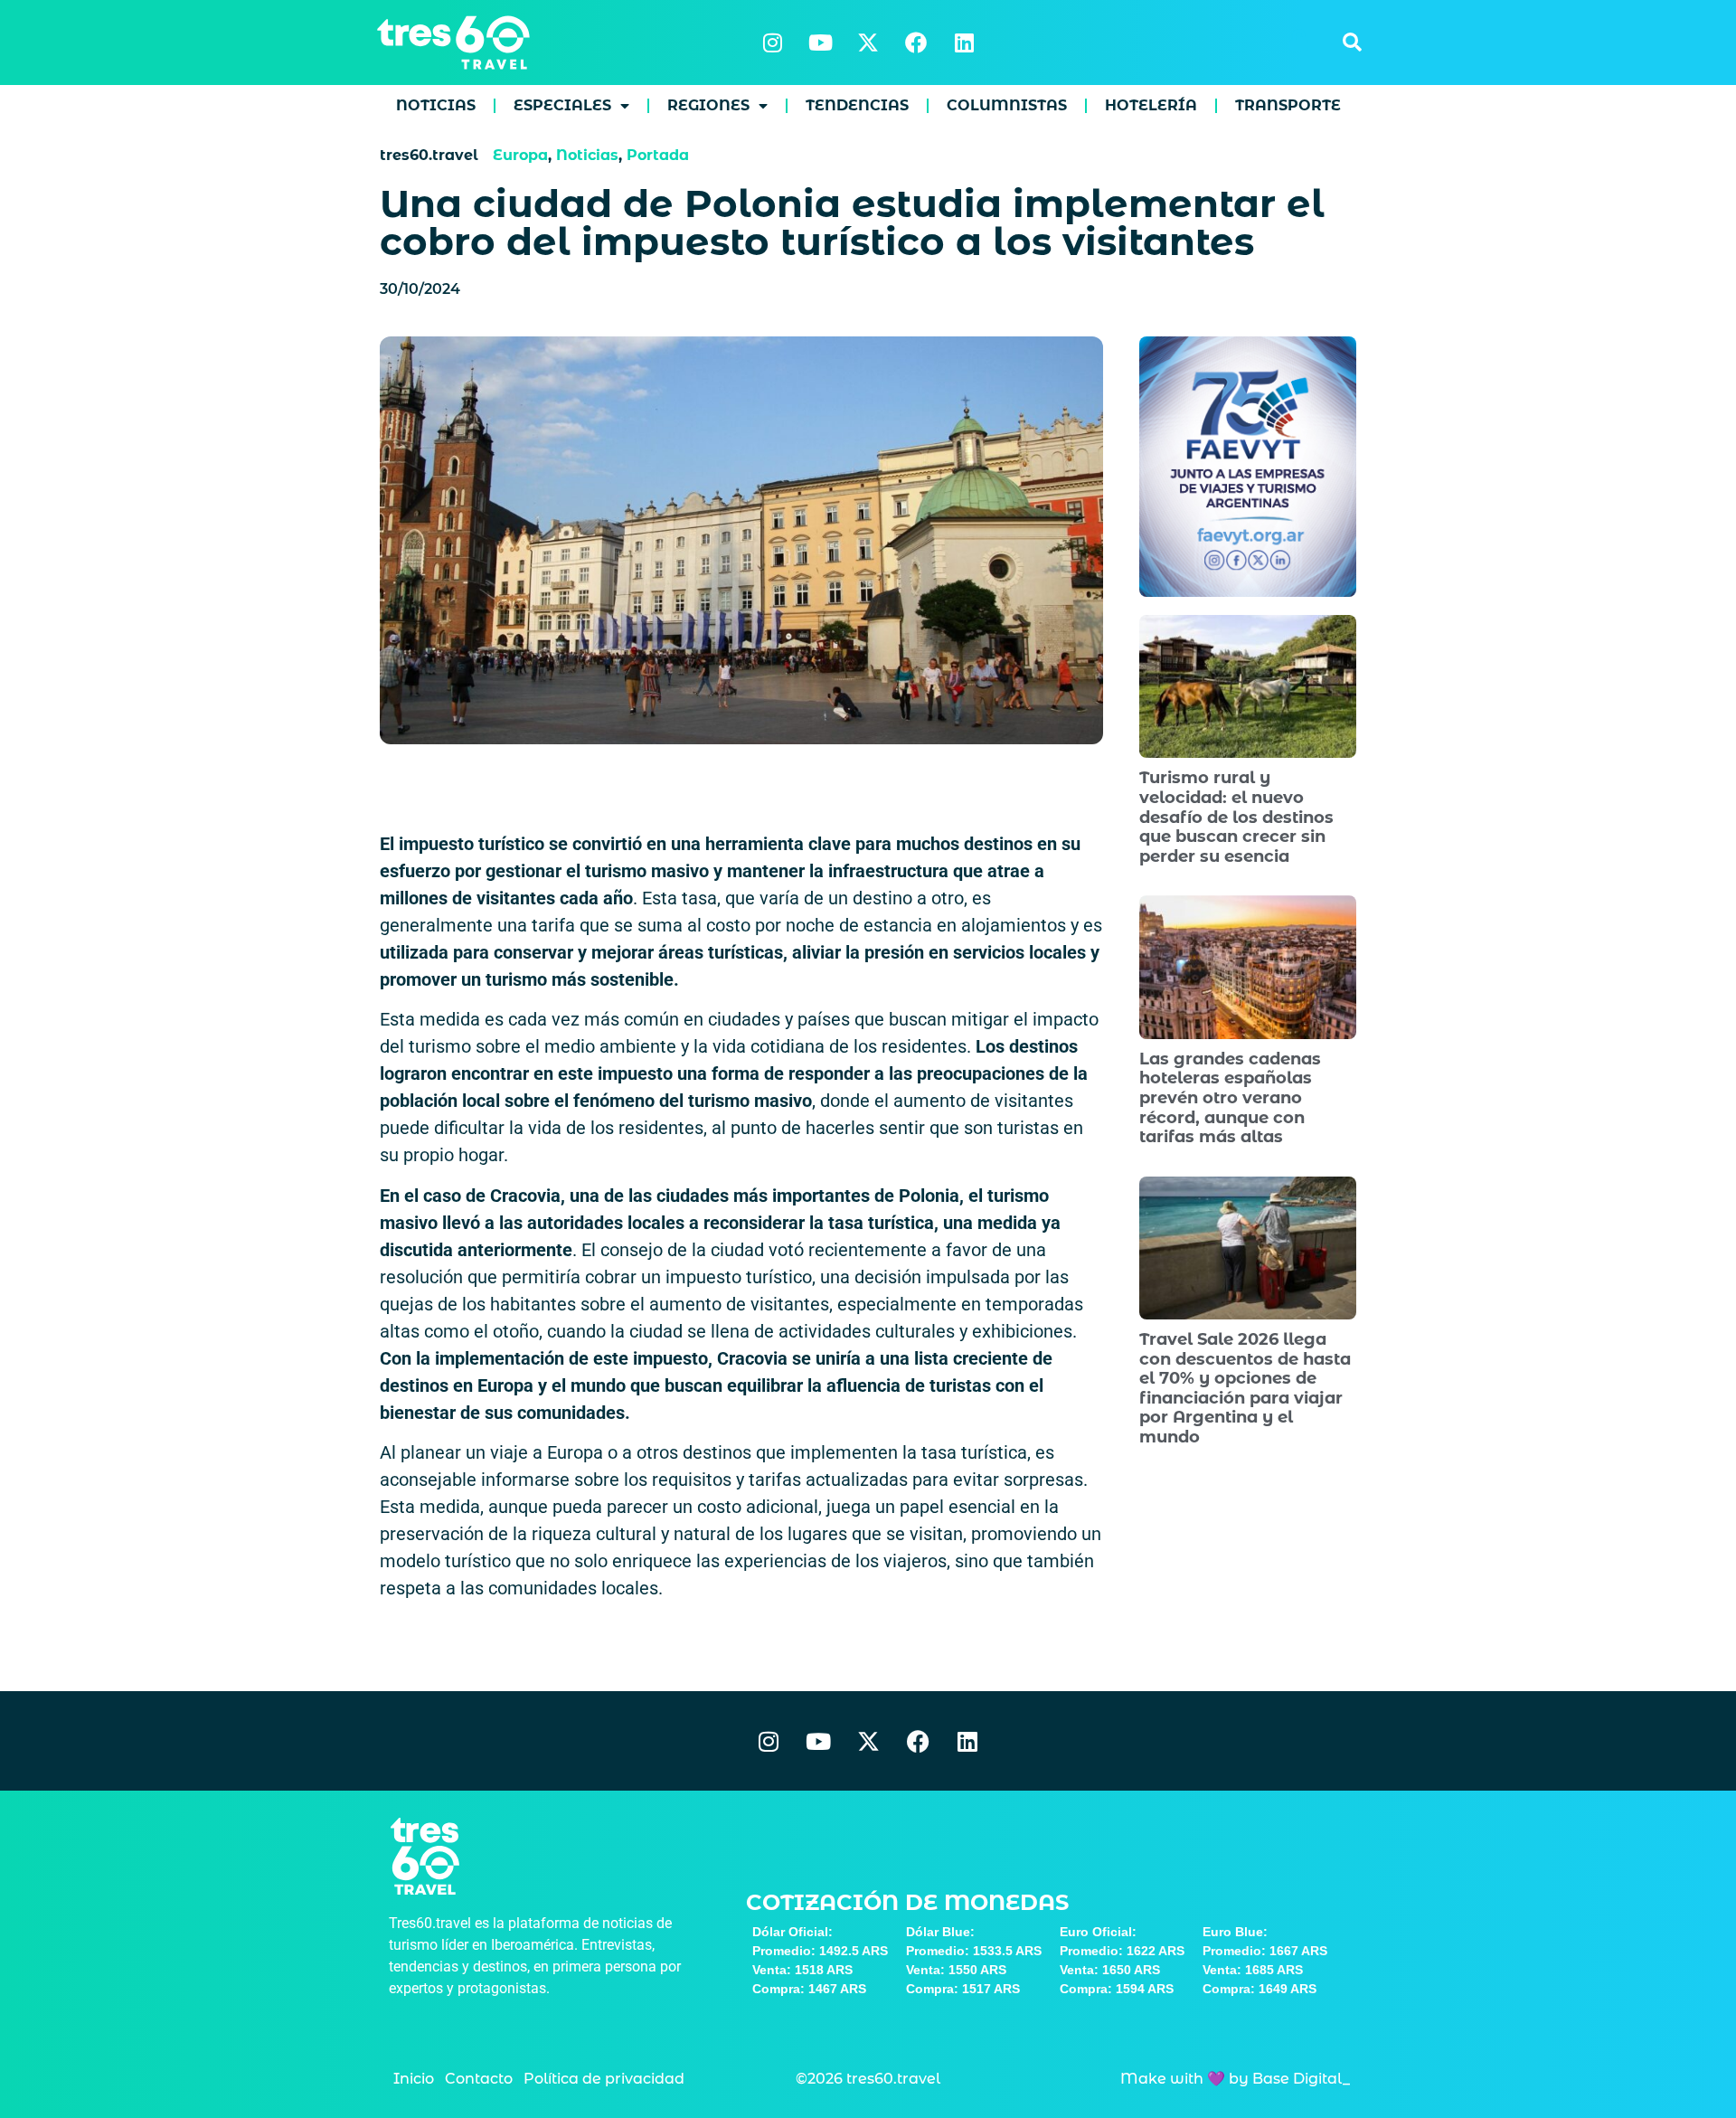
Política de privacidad (604, 2079)
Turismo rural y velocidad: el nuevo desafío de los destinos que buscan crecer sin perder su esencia (1236, 817)
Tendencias (857, 105)
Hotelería (1151, 105)
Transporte (1288, 105)
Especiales (562, 105)
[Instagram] (772, 43)
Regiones (708, 105)
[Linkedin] (964, 43)
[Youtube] (820, 43)
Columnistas (1007, 105)
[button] (1352, 43)
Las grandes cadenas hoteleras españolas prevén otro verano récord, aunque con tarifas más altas (1230, 1098)
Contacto (479, 2079)
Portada (658, 155)
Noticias (436, 105)
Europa (520, 155)
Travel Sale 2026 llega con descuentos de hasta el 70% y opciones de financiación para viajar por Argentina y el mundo (1245, 1388)
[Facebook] (916, 43)
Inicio (414, 2079)
